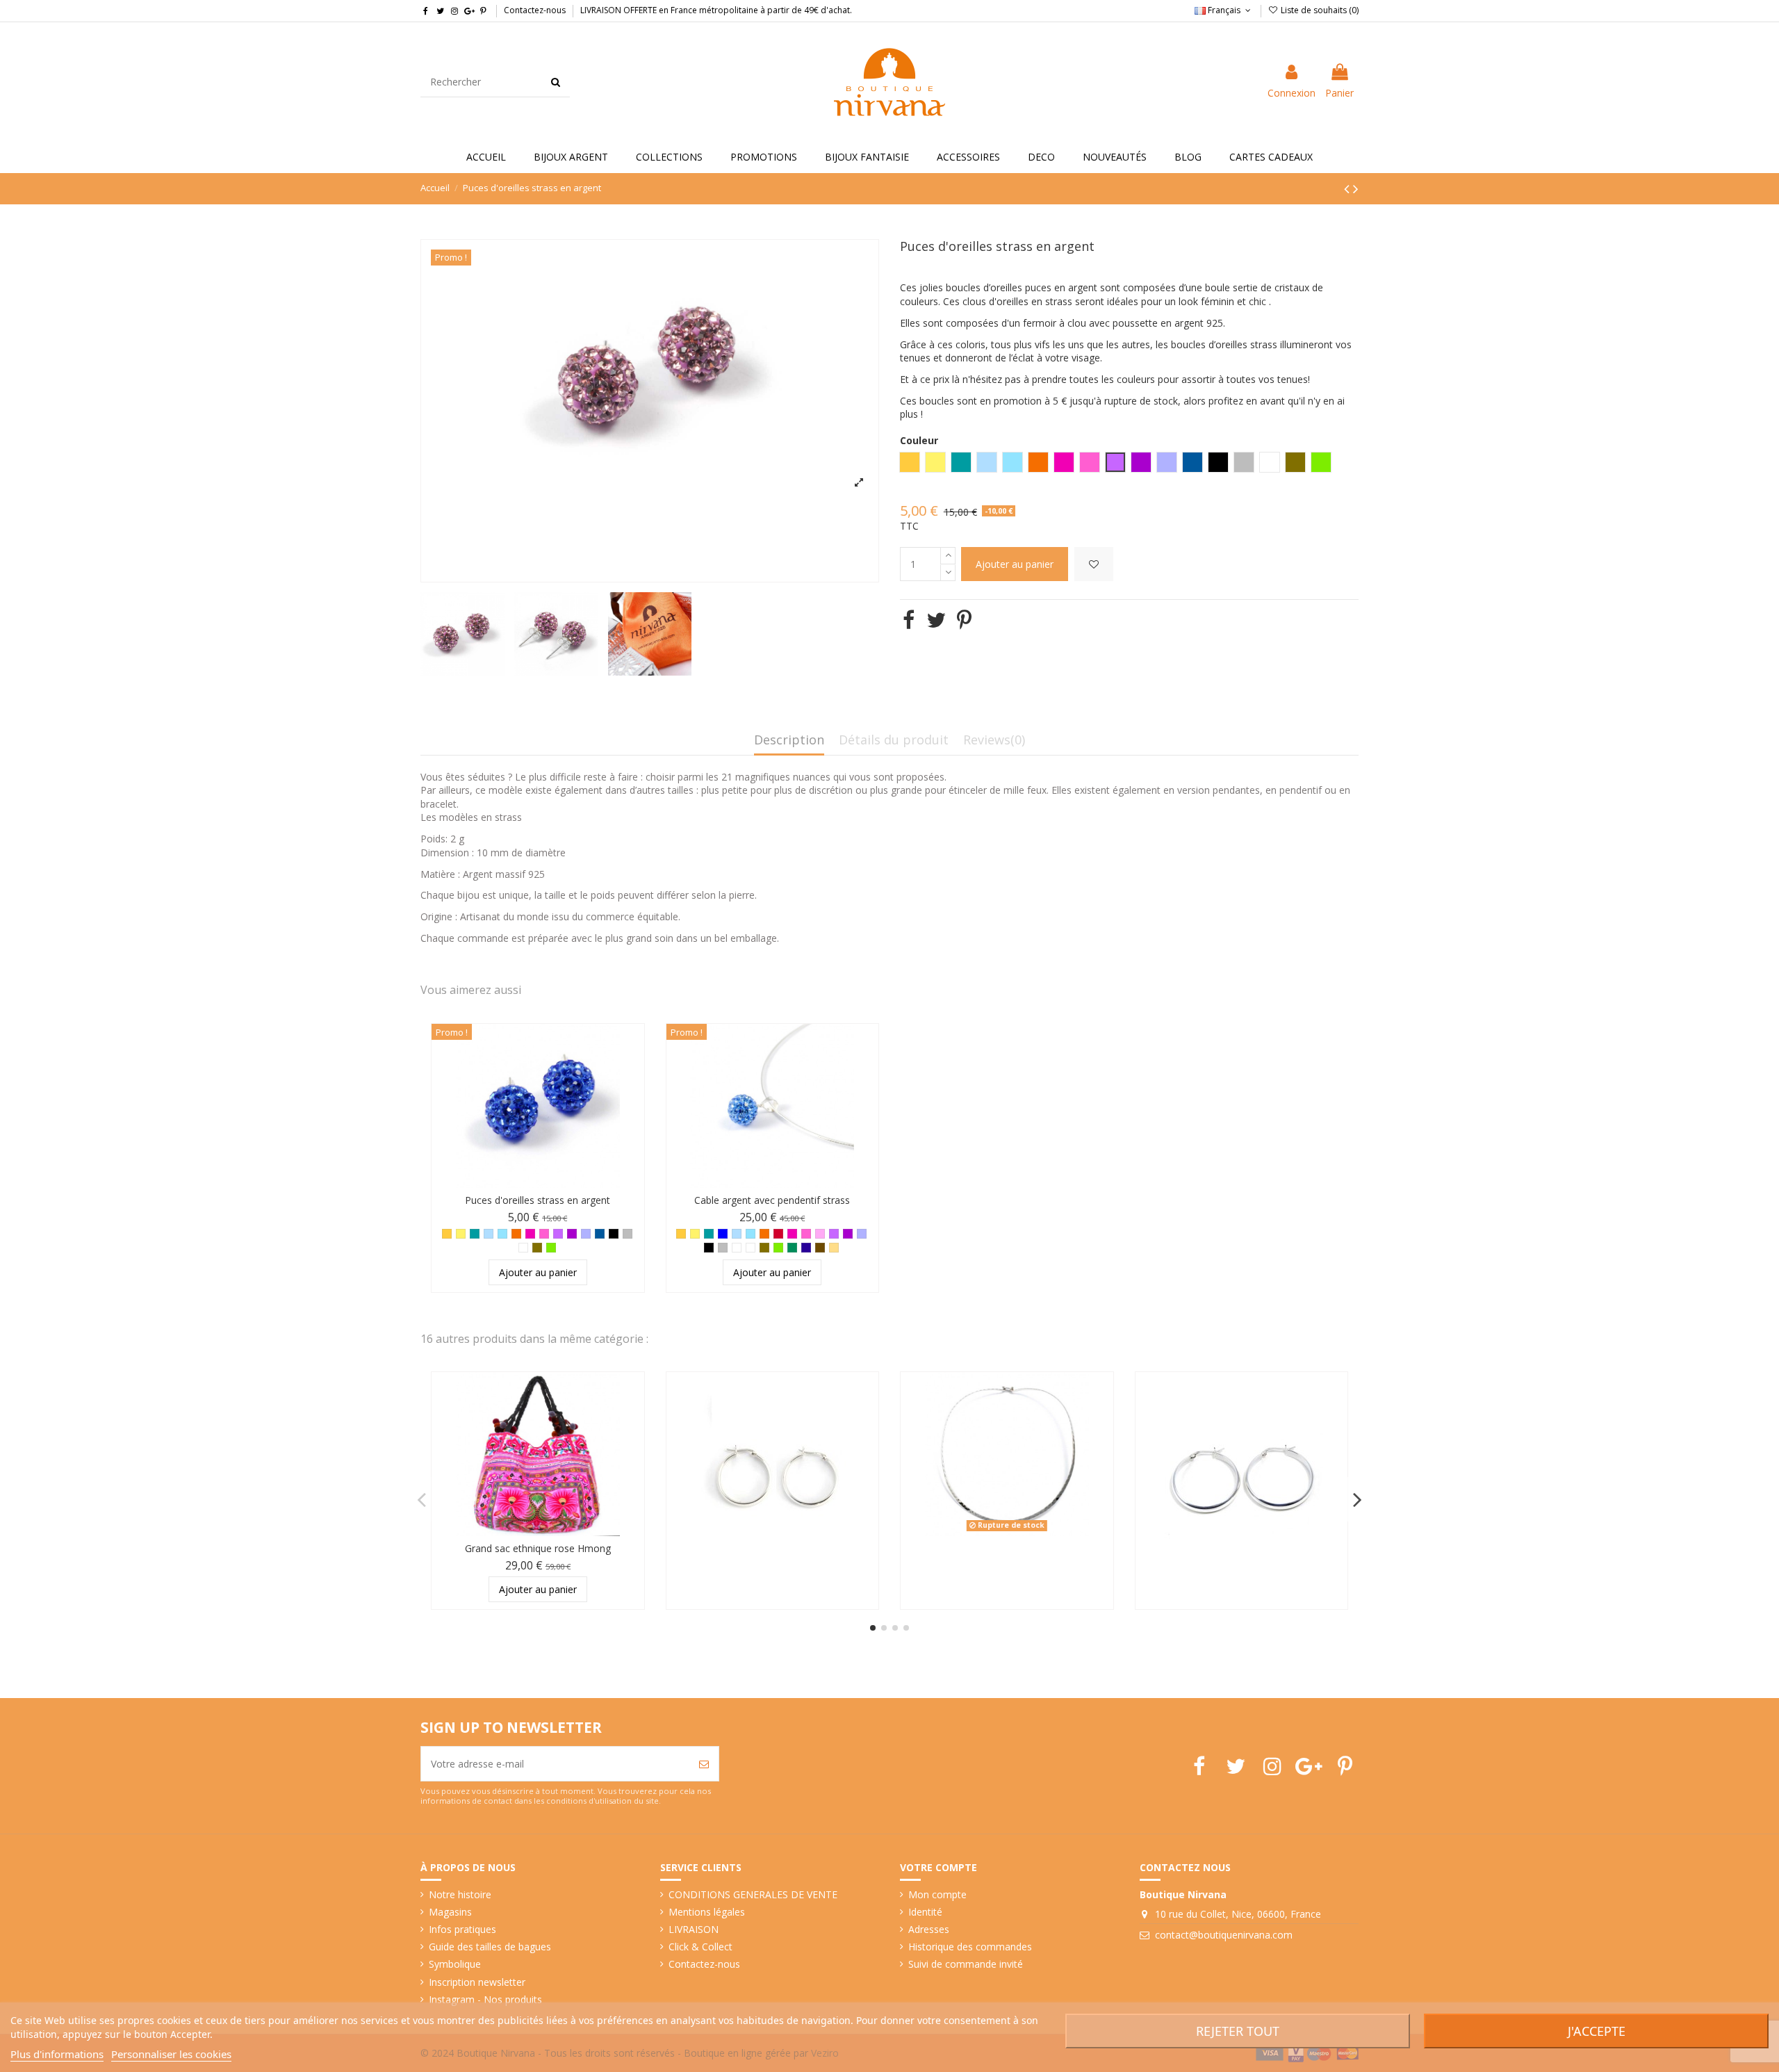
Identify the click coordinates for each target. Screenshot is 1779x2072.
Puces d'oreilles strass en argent (538, 1200)
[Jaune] (461, 1234)
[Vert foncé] (792, 1248)
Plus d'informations (57, 2054)
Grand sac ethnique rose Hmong (538, 1548)
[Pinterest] (964, 620)
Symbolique (455, 1964)
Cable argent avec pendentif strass (772, 1200)
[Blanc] (737, 1248)
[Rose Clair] (820, 1234)
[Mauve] (558, 1234)
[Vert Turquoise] (475, 1234)
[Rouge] (778, 1234)
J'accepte (1597, 2031)
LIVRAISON (694, 1929)
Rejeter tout (1238, 2031)
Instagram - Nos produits (485, 1999)
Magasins (450, 1912)
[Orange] (516, 1234)
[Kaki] (537, 1248)
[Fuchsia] (530, 1234)
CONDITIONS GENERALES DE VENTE (753, 1894)
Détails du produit (894, 741)
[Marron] (820, 1248)
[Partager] (909, 620)
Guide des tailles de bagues (490, 1947)
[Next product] (1356, 188)
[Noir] (614, 1234)
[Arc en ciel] (523, 1248)
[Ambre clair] (834, 1248)
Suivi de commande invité (966, 1964)
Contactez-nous (535, 10)
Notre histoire (460, 1894)
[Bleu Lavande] (586, 1234)
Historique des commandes (970, 1947)
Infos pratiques (462, 1929)
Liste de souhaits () (1319, 10)
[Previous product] (1348, 188)
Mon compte (937, 1894)
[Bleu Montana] (600, 1234)
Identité (925, 1912)
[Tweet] (936, 620)
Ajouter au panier (1015, 564)
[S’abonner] (704, 1764)
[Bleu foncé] (806, 1248)
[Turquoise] (502, 1234)
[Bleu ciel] (489, 1234)
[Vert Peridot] (551, 1248)
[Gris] (628, 1234)
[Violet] (572, 1234)
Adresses (929, 1929)
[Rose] (544, 1234)
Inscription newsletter (477, 1982)
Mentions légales (707, 1912)
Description (789, 741)
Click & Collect (700, 1947)
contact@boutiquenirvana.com (1224, 1935)
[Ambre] (447, 1234)
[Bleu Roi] (723, 1234)
